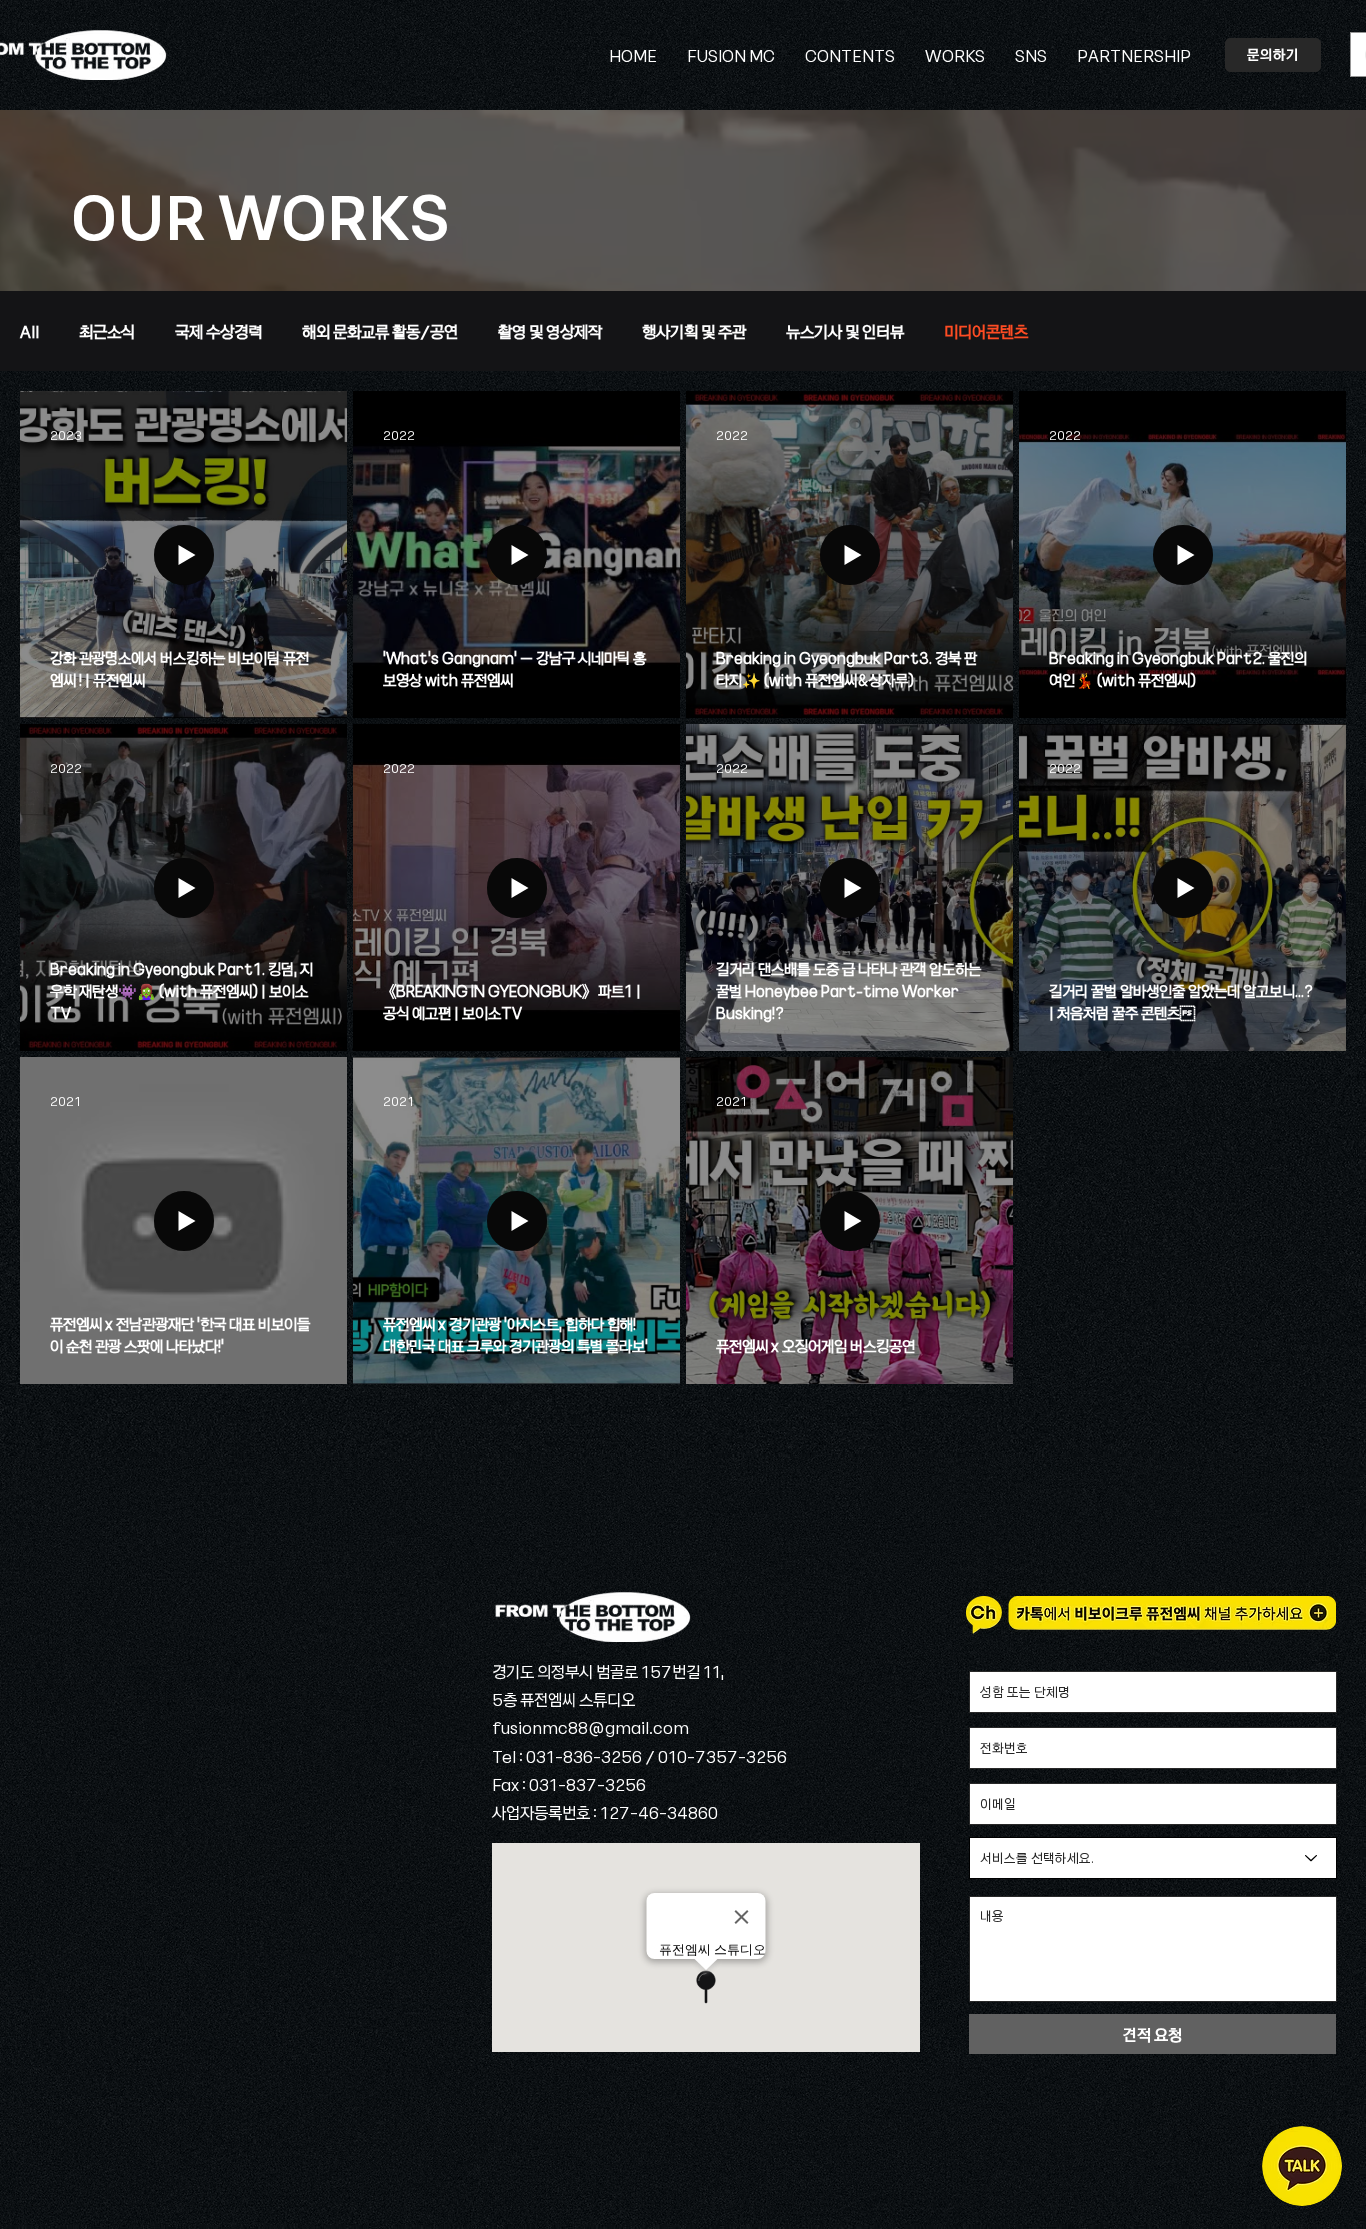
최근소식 (107, 331)
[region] (1302, 2166)
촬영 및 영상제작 (550, 331)
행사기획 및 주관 (694, 331)
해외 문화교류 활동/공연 (380, 331)
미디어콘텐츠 (986, 331)
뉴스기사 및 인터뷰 (845, 331)
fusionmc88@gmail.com (590, 1727)
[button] (1031, 55)
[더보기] (590, 1616)
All (29, 331)
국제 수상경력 (218, 331)
